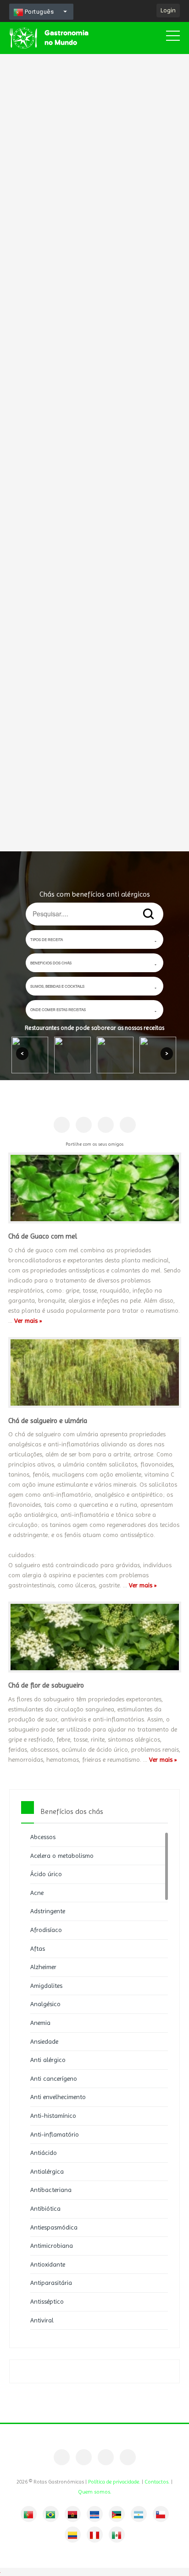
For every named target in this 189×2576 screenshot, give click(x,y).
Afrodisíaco (46, 1930)
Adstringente (48, 1911)
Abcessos (43, 1837)
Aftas (38, 1948)
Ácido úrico (46, 1874)
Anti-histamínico (53, 2116)
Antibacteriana (51, 2190)
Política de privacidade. (114, 2482)
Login (168, 10)
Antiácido (44, 2153)
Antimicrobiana (52, 2246)
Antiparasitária (51, 2283)
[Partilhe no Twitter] (106, 1125)
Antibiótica (45, 2208)
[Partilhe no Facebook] (62, 1125)
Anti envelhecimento (58, 2097)
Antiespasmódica (54, 2227)
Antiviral (42, 2320)
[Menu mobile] (173, 38)
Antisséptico (47, 2301)
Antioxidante (48, 2264)
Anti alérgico (48, 2060)
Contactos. (157, 2482)
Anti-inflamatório (55, 2134)
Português (38, 12)
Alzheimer (43, 1967)
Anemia (40, 2023)
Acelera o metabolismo (62, 1856)
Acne (37, 1893)
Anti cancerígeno (54, 2078)
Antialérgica (47, 2171)
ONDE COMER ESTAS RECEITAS (58, 1009)
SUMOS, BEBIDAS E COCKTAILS (57, 986)
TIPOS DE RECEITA (47, 939)
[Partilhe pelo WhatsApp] (128, 1125)
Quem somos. (95, 2492)
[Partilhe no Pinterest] (84, 1125)
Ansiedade (44, 2041)
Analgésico (45, 2004)
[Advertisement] (94, 419)
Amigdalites (46, 1986)
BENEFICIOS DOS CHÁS (51, 963)
